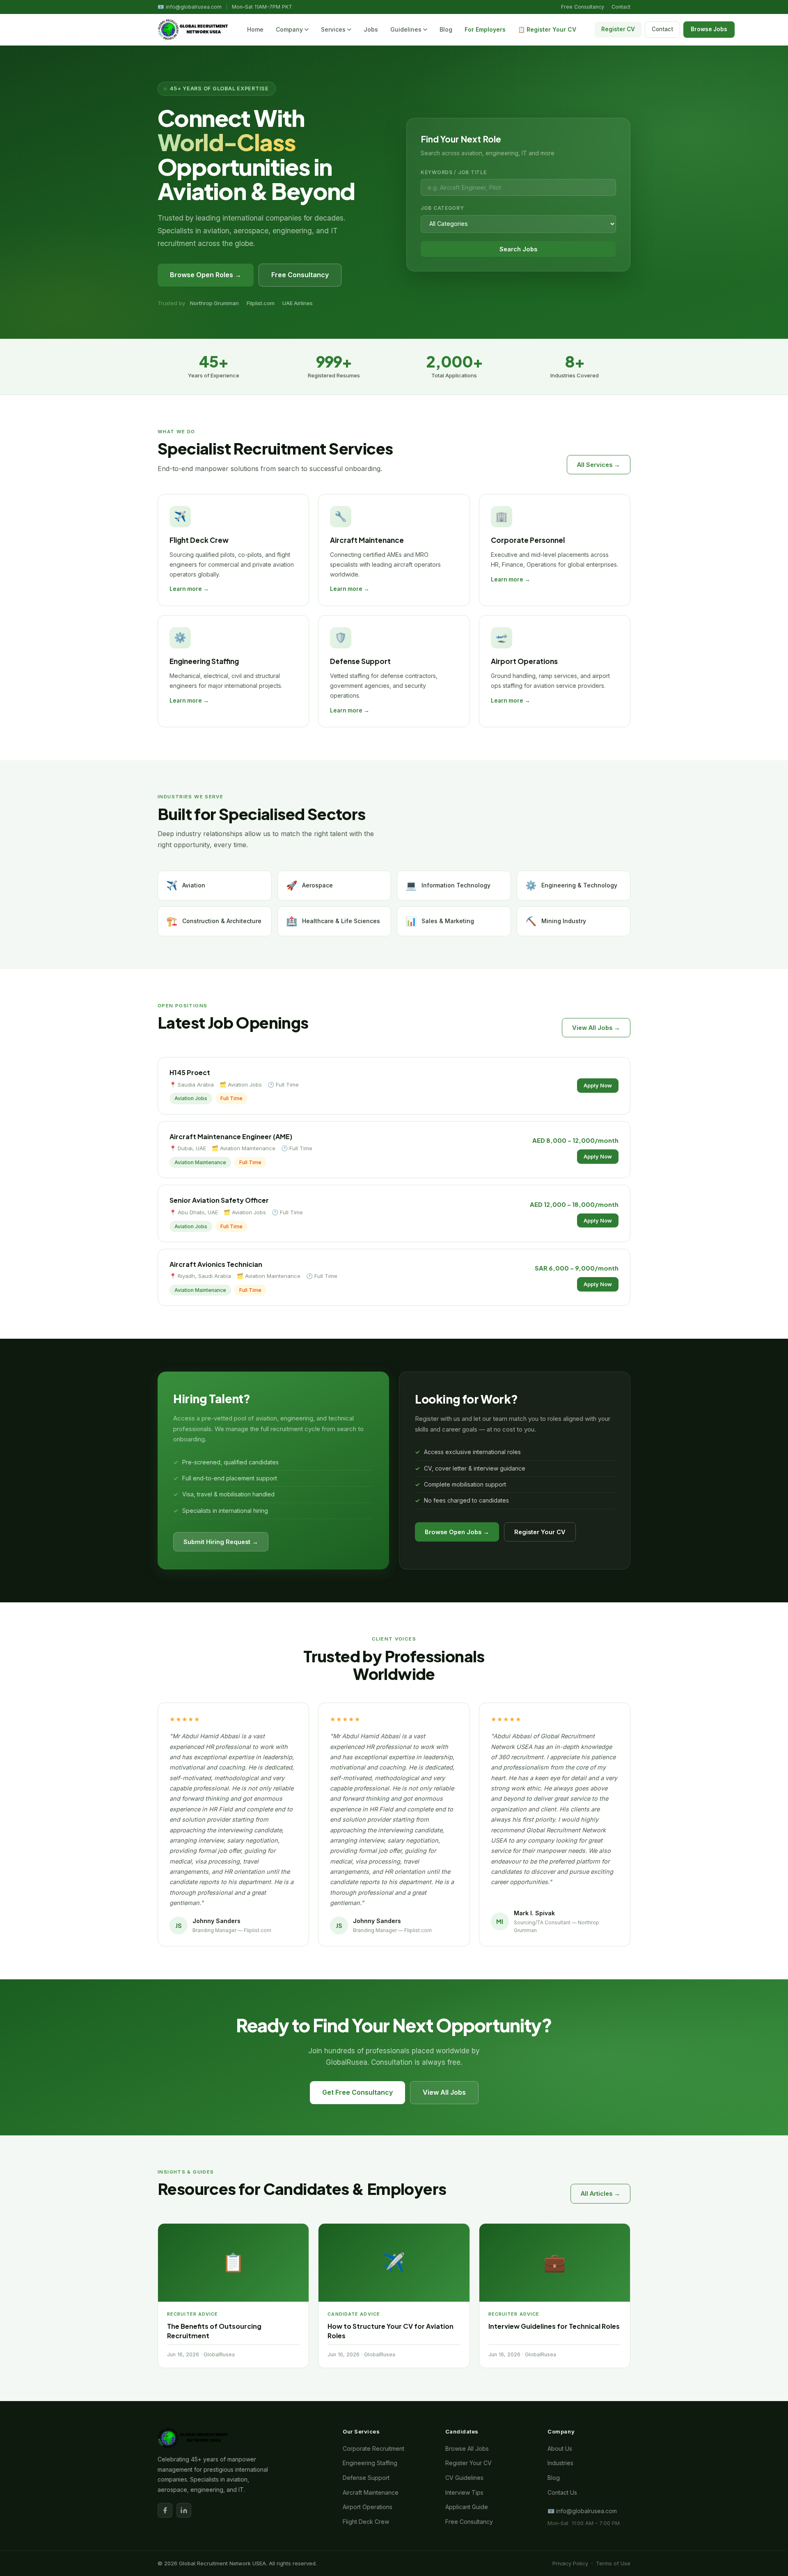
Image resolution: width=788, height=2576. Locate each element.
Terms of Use (613, 2563)
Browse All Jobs (467, 2448)
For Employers (485, 29)
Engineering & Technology (571, 885)
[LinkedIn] (184, 2510)
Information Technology (448, 885)
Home (255, 29)
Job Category (442, 208)
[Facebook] (165, 2510)
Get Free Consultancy (357, 2092)
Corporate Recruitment (373, 2448)
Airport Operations (368, 2507)
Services (333, 29)
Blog (446, 29)
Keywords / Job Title (454, 172)
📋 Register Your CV (547, 29)
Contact (621, 7)
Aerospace (309, 885)
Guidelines (406, 29)
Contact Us (562, 2492)
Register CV (618, 29)
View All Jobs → (596, 1028)
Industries (560, 2463)
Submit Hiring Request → (221, 1542)
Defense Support (366, 2478)
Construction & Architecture (214, 921)
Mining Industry (556, 921)
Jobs (371, 29)
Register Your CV (540, 1532)
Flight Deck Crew (366, 2522)
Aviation (186, 885)
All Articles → (600, 2193)
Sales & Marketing (440, 921)
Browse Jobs (709, 29)
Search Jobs (518, 249)
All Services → (599, 465)
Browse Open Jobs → (457, 1532)
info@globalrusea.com (194, 7)
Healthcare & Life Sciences (333, 921)
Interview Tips (464, 2492)
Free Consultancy (583, 7)
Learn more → (189, 589)
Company (289, 29)
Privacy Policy (570, 2563)
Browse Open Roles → (206, 275)
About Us (560, 2448)
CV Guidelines (464, 2478)
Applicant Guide (467, 2507)
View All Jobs (444, 2092)
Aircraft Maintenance (371, 2492)
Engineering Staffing (370, 2463)
